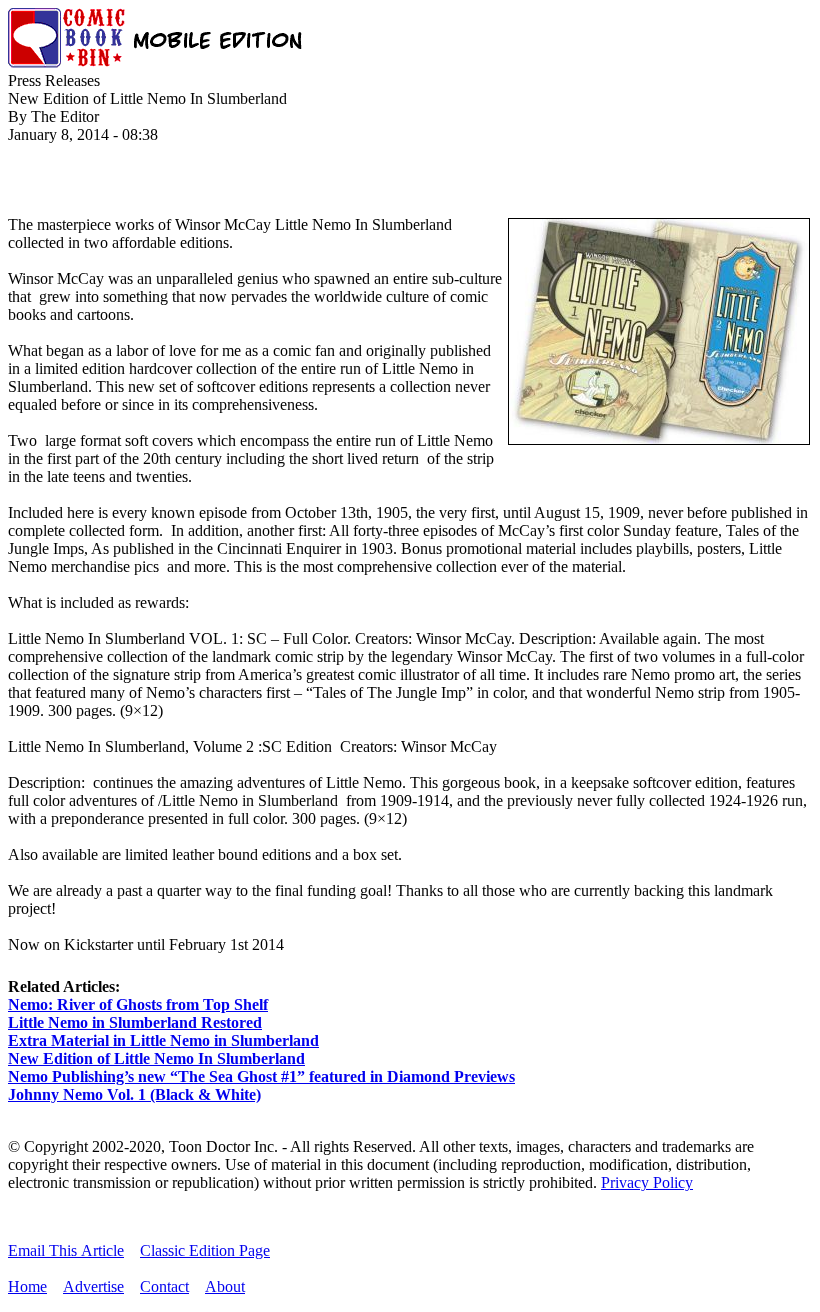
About (225, 1286)
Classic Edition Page (205, 1250)
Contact (164, 1286)
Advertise (93, 1286)
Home (27, 1286)
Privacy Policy (647, 1182)
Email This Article (66, 1250)
